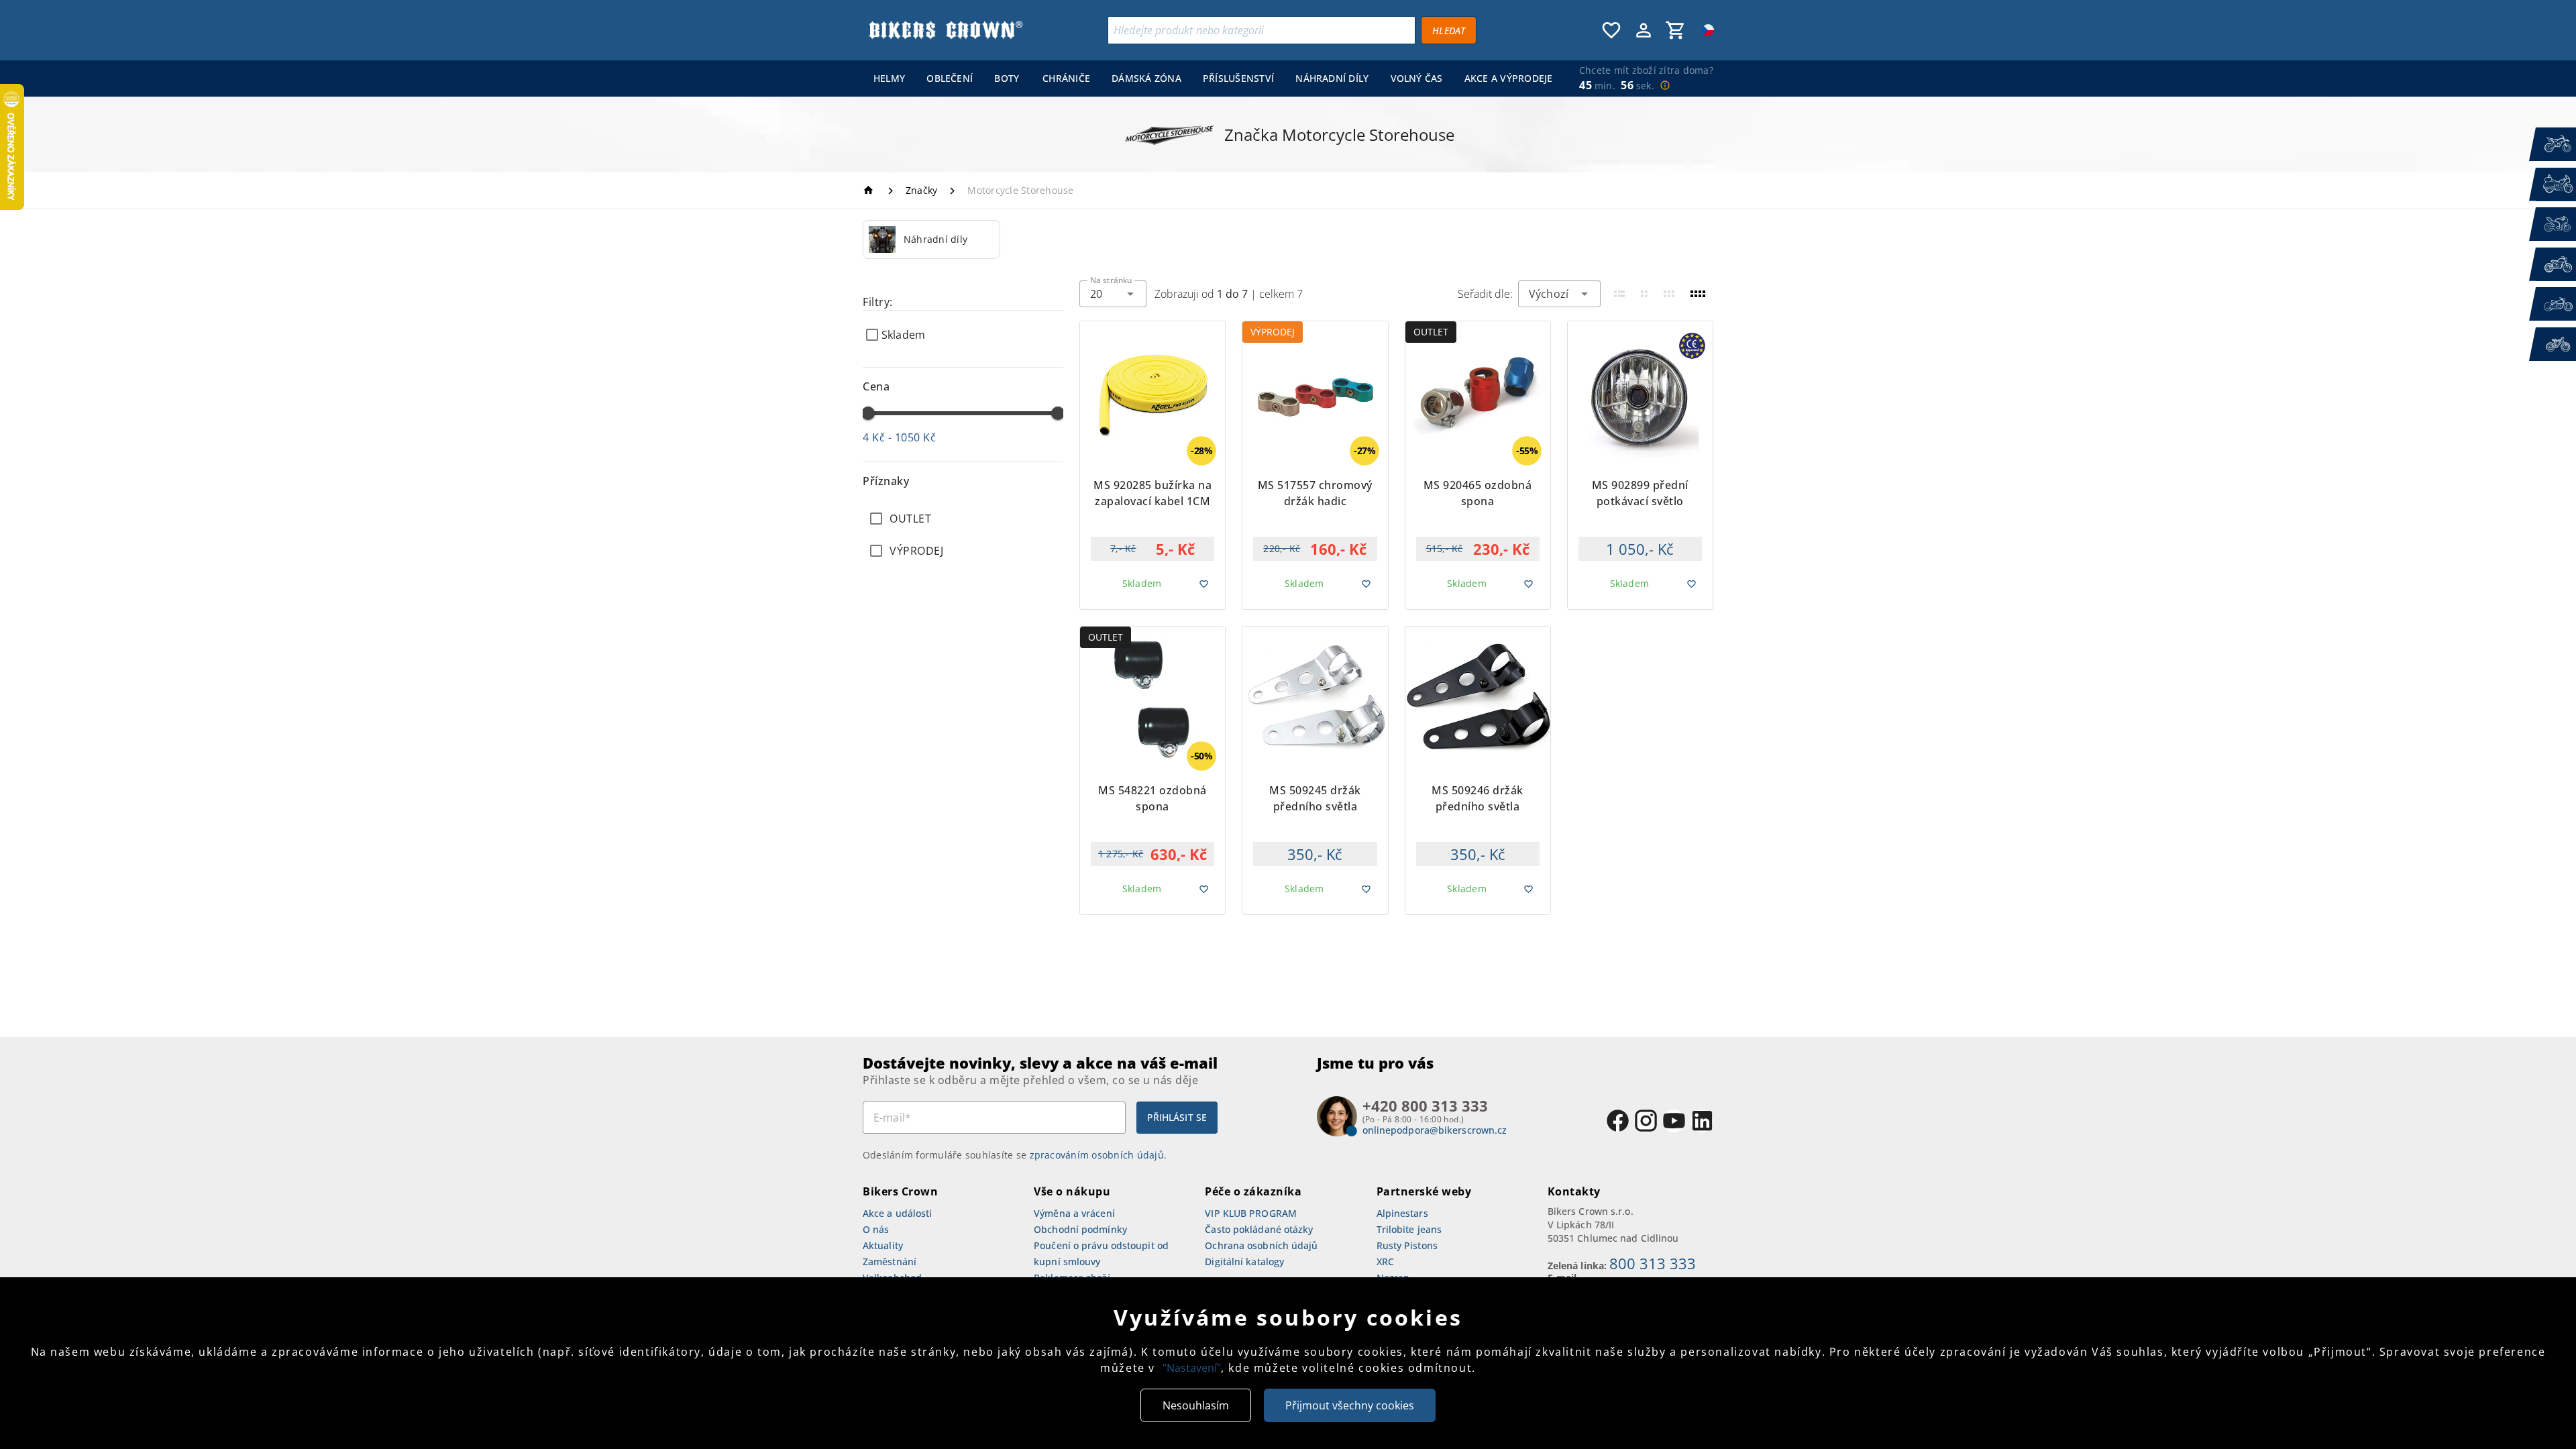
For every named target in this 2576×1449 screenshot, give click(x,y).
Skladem (903, 335)
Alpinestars (1402, 1213)
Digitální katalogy (1244, 1262)
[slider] (868, 413)
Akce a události (898, 1213)
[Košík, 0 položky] (1676, 30)
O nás (876, 1229)
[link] (931, 239)
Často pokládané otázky (1259, 1229)
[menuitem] (889, 78)
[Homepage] (870, 190)
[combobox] (1113, 294)
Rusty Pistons (1407, 1245)
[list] (963, 535)
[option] (931, 239)
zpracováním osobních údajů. (1098, 1155)
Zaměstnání (890, 1262)
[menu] (1210, 78)
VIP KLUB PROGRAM (1251, 1213)
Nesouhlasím (1196, 1405)
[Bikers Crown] (945, 30)
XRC (1385, 1262)
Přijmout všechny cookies (1350, 1405)
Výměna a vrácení (1074, 1213)
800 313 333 (1653, 1263)
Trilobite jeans (1409, 1229)
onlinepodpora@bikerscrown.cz (1435, 1130)
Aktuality (883, 1245)
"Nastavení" (1192, 1368)
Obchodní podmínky (1080, 1229)
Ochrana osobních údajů (1261, 1245)
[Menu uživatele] (1644, 30)
